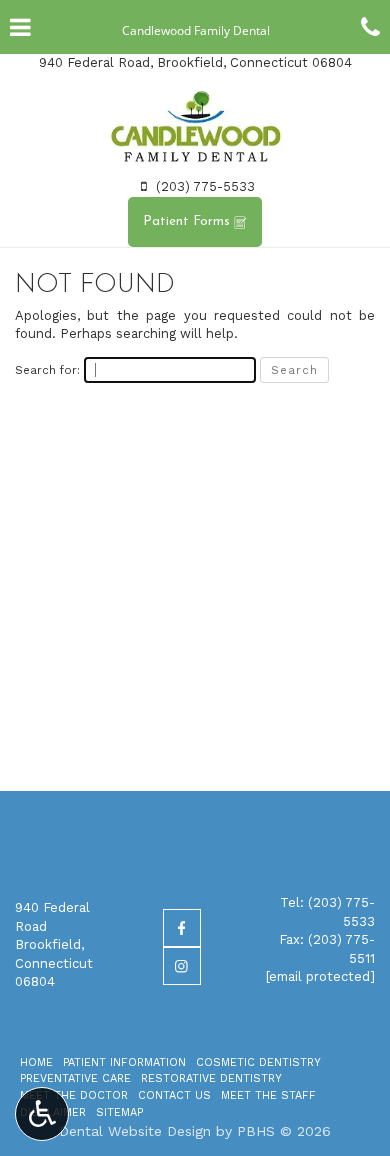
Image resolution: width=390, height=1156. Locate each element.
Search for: (47, 370)
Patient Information (124, 1062)
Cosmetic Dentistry (258, 1062)
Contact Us (174, 1095)
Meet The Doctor (74, 1095)
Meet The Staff (268, 1095)
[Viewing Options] (42, 1114)
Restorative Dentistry (211, 1078)
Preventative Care (75, 1078)
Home (36, 1062)
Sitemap (119, 1112)
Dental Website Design (135, 1131)
